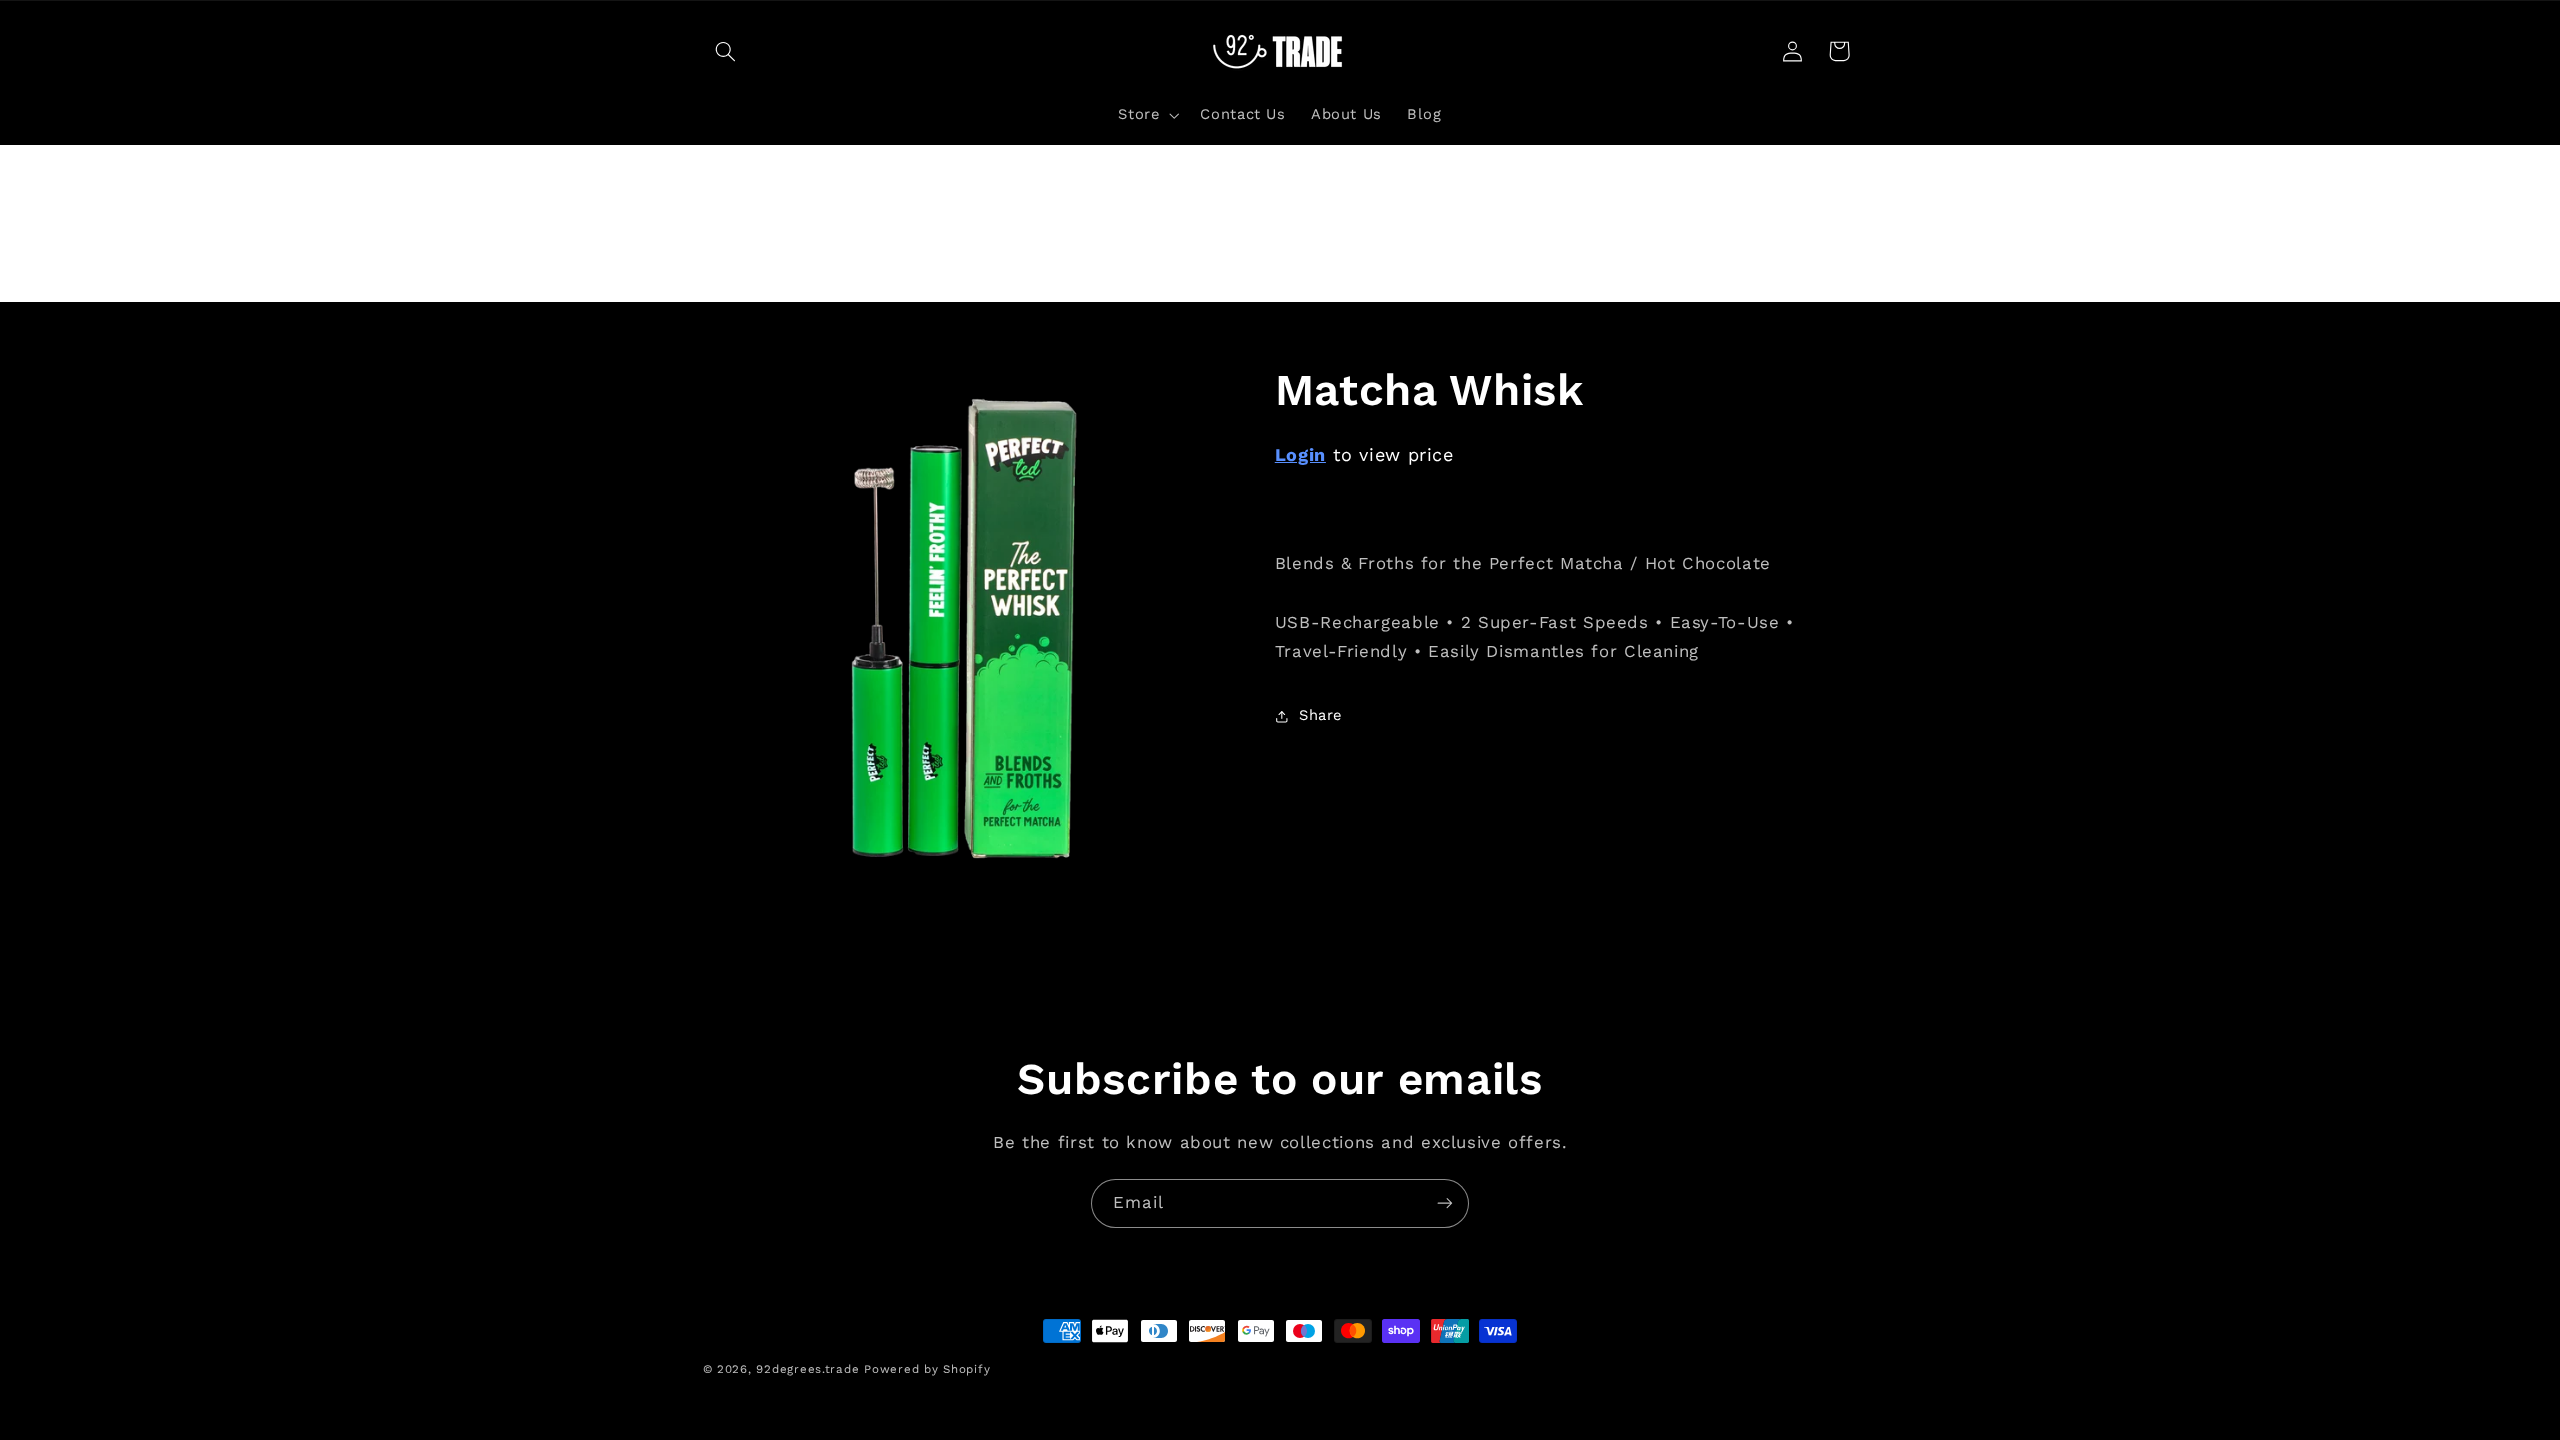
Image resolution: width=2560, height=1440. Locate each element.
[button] (726, 51)
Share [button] (1320, 715)
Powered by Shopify (927, 1369)
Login (1300, 454)
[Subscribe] (1445, 1203)
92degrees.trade (807, 1369)
